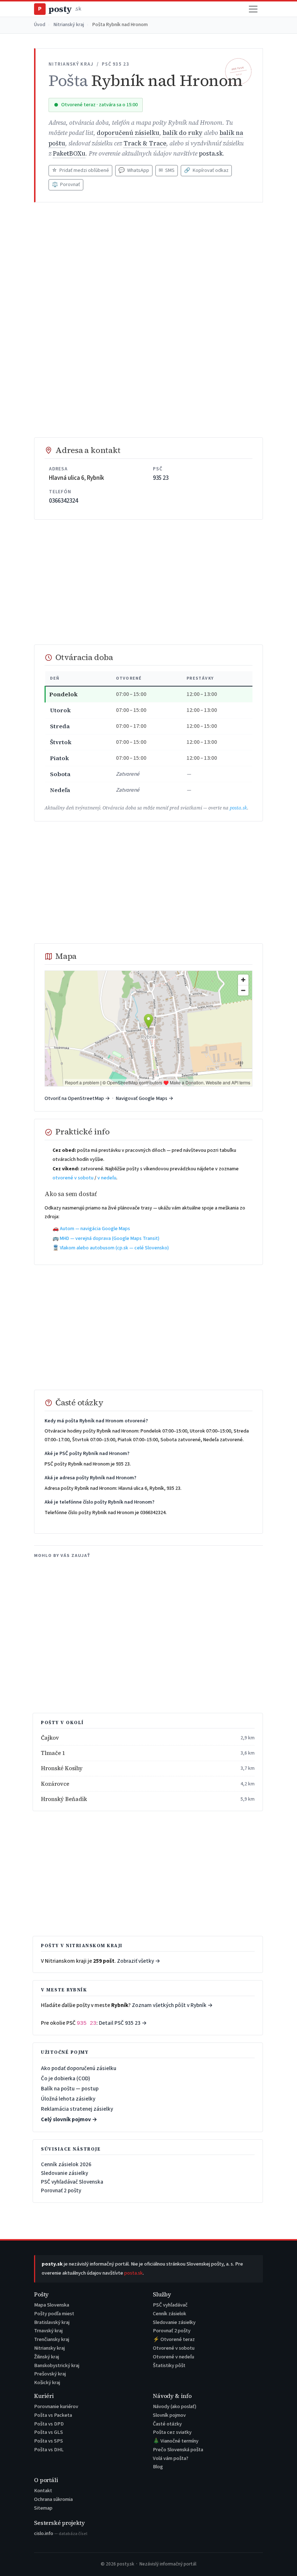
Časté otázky (167, 2424)
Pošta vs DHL (49, 2450)
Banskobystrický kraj (57, 2365)
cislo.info (61, 2533)
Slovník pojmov (169, 2415)
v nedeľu (107, 1178)
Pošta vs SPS (49, 2441)
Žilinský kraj (47, 2357)
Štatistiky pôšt (169, 2365)
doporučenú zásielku (128, 133)
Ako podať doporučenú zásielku (79, 2068)
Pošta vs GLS (49, 2432)
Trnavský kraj (48, 2331)
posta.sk (211, 154)
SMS (167, 170)
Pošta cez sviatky (172, 2432)
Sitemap (43, 2508)
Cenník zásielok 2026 (66, 2164)
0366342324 (63, 501)
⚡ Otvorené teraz (174, 2339)
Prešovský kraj (50, 2374)
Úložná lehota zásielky (68, 2099)
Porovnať (66, 185)
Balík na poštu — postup (70, 2089)
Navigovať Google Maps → (145, 1098)
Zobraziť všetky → (139, 1961)
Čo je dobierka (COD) (66, 2078)
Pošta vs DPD (49, 2424)
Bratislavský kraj (52, 2322)
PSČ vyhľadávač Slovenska (72, 2182)
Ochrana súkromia (53, 2499)
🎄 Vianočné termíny (176, 2441)
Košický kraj (47, 2383)
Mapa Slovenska (52, 2305)
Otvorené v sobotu (174, 2348)
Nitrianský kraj (69, 25)
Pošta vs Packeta (53, 2415)
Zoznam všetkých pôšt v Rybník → (172, 2005)
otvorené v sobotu (73, 1178)
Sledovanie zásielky (64, 2173)
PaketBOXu (69, 154)
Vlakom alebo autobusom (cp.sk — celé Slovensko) (114, 1248)
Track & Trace (145, 143)
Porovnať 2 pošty (61, 2190)
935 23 (161, 478)
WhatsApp (134, 170)
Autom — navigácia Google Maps (95, 1229)
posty (59, 9)
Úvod (40, 25)
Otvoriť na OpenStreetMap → (77, 1098)
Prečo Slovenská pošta (178, 2450)
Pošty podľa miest (54, 2314)
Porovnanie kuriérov (56, 2406)
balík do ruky (183, 133)
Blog (158, 2467)
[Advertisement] (148, 262)
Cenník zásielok (170, 2314)
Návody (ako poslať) (175, 2406)
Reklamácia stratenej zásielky (77, 2109)
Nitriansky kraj (49, 2348)
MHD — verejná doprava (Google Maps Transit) (110, 1238)
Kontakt (43, 2491)
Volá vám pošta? (171, 2458)
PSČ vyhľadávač (170, 2305)
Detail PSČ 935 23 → (123, 2023)
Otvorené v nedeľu (173, 2357)
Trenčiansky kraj (52, 2339)
